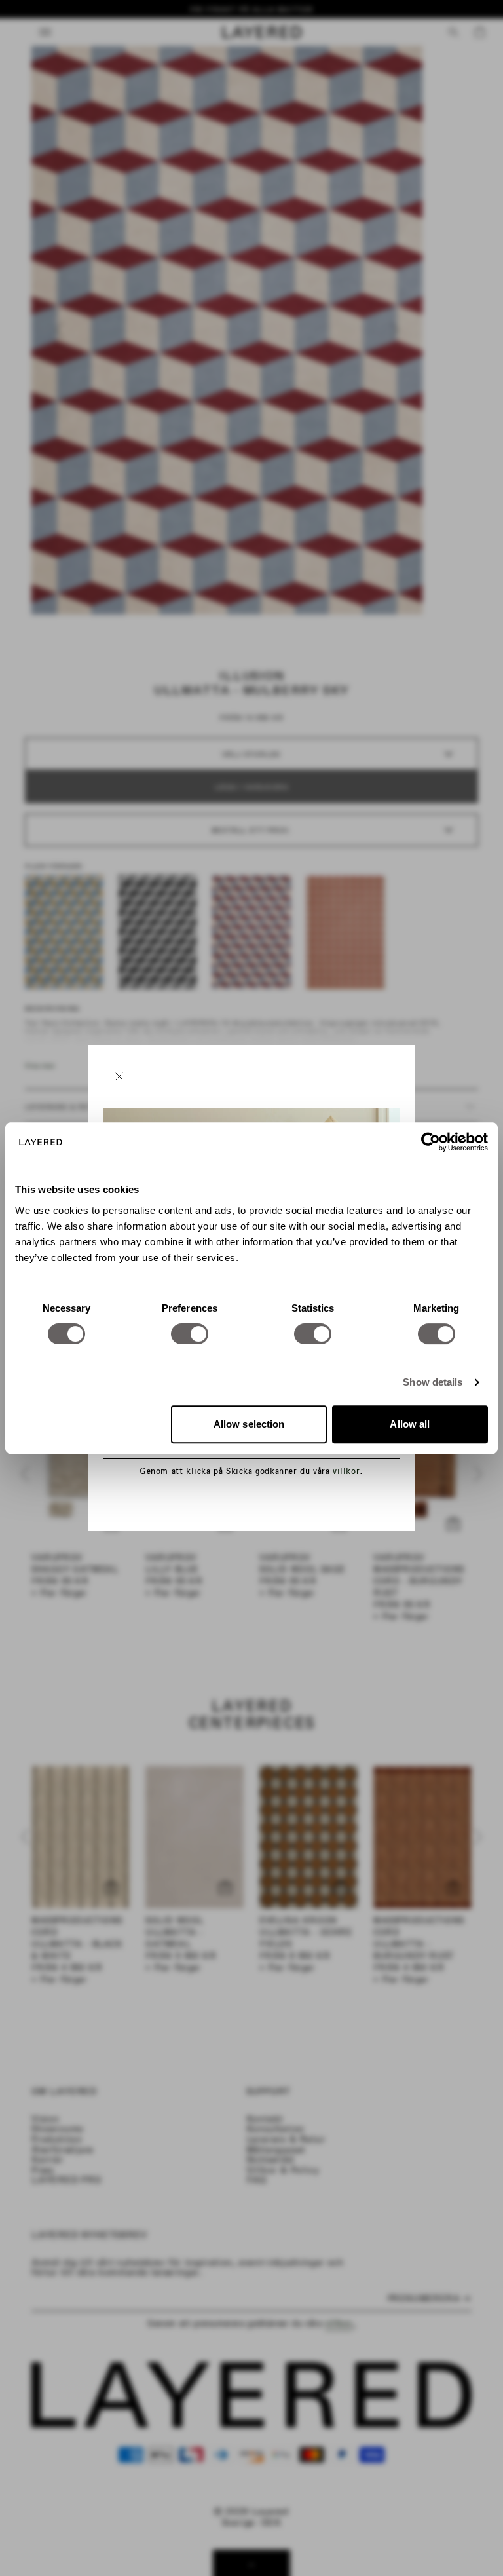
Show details (433, 1382)
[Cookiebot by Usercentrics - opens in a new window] (431, 1142)
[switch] (190, 1334)
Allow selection (249, 1424)
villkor (346, 1471)
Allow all (410, 1424)
